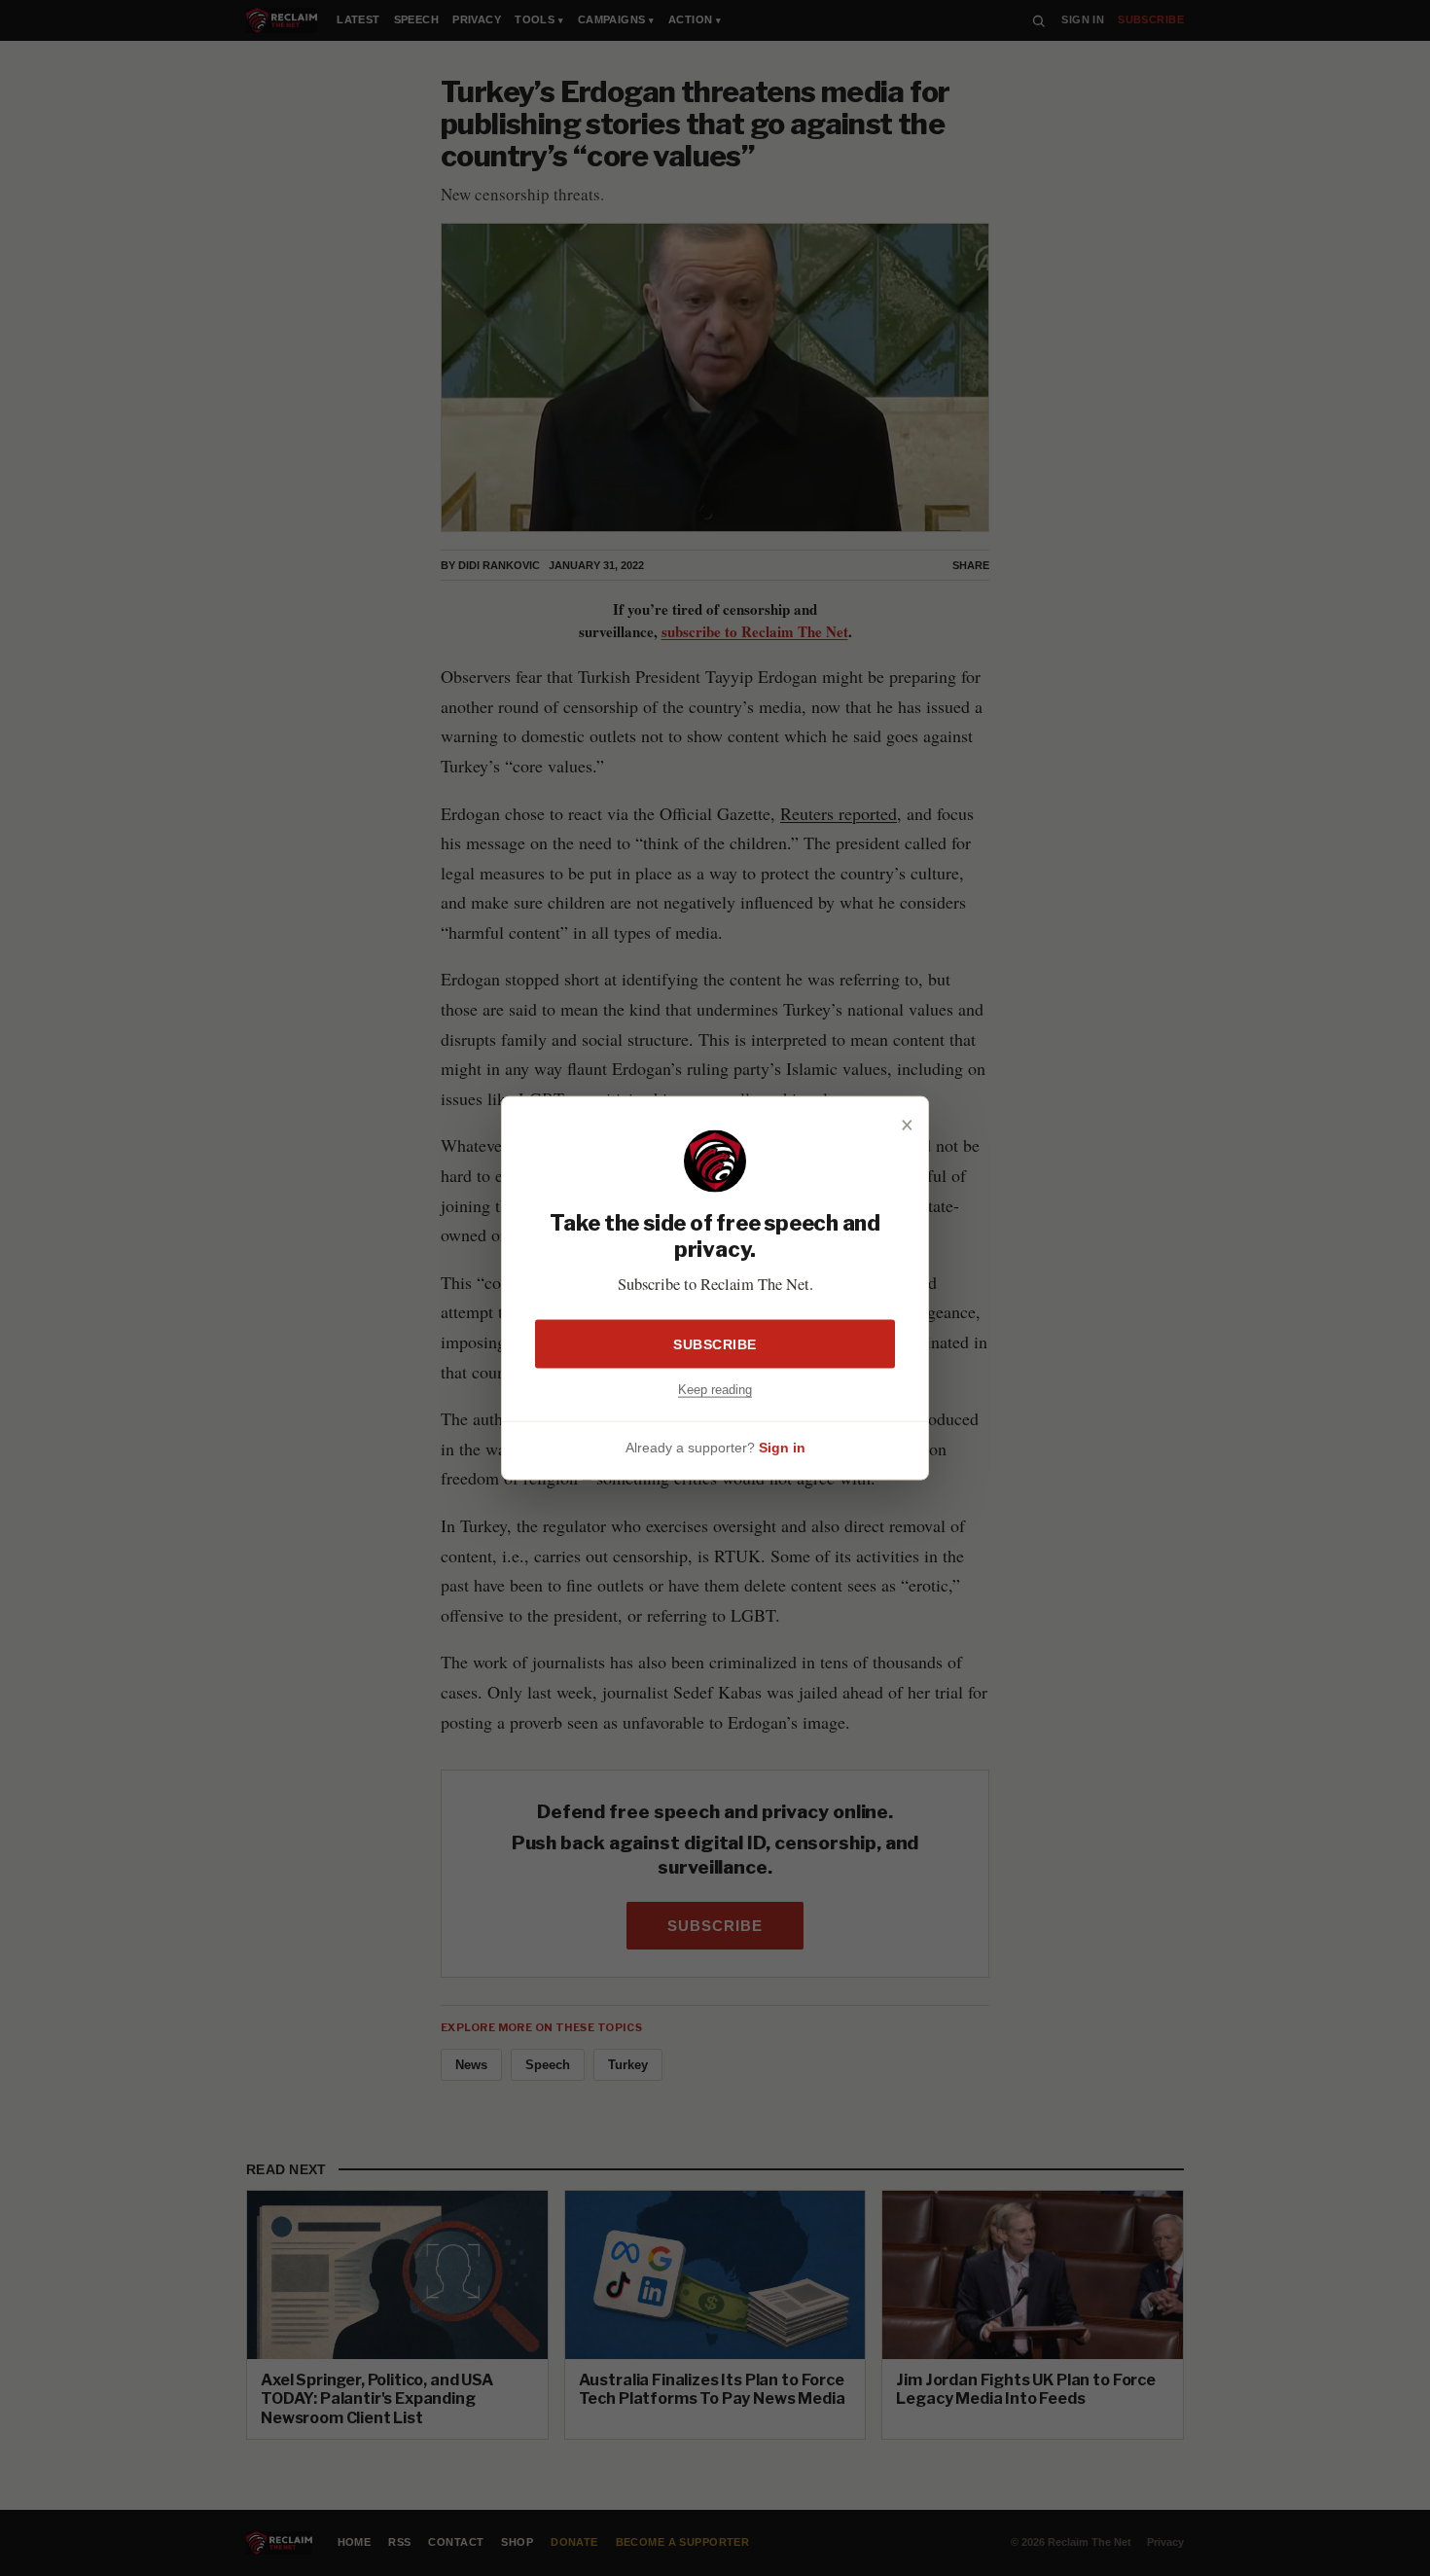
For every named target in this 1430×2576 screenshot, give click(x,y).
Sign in (782, 1447)
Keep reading (715, 1390)
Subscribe (715, 1344)
